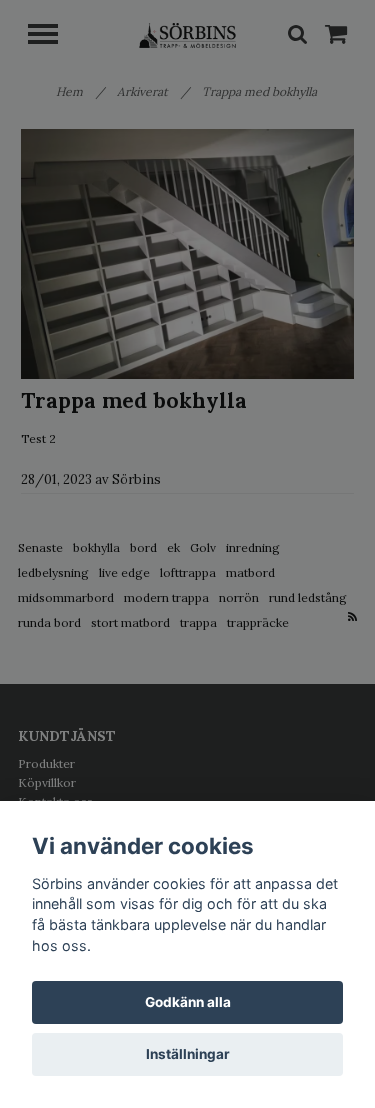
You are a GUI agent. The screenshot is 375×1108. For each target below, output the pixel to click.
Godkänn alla (188, 1002)
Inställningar (188, 1054)
